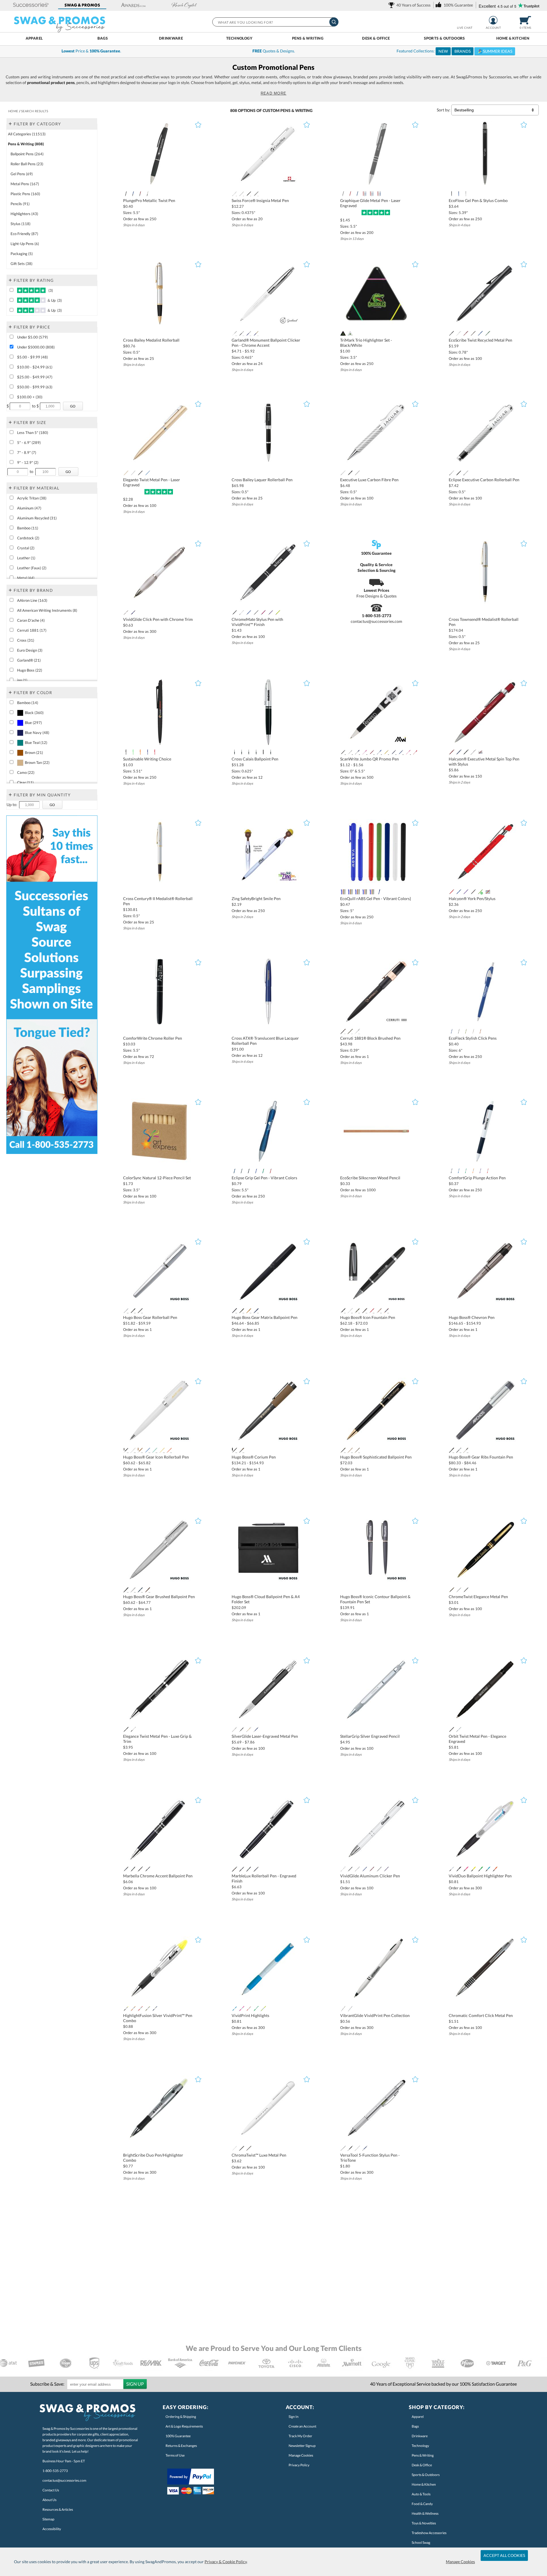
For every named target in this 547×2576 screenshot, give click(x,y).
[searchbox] (275, 22)
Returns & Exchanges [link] (181, 2446)
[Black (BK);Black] (451, 194)
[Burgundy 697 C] (466, 333)
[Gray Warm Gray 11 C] (473, 333)
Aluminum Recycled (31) (37, 518)
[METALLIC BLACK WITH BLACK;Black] (126, 194)
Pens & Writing (308, 38)
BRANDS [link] (463, 51)
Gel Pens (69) (22, 174)
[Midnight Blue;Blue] (241, 752)
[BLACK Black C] (241, 333)
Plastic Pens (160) (25, 194)
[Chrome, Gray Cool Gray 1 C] (357, 1031)
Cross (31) (26, 640)
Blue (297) (33, 723)
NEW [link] (443, 51)
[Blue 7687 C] (379, 752)
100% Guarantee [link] (178, 2436)
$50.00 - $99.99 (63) (35, 387)
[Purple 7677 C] (271, 613)
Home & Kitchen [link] (424, 2484)
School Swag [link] (421, 2543)
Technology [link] (420, 2446)
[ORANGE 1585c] (480, 1031)
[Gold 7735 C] (488, 333)
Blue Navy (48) (37, 733)
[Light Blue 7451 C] (147, 473)
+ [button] (10, 123)
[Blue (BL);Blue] (459, 194)
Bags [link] (415, 2426)
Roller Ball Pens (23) (27, 164)
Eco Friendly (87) (24, 234)
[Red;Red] (451, 752)
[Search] (334, 22)
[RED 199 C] (415, 752)
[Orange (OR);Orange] (140, 752)
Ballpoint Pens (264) (27, 154)
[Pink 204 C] (365, 752)
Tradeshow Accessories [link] (429, 2533)
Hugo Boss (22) (30, 670)
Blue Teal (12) (36, 743)
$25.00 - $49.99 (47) (35, 377)
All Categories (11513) (27, 134)
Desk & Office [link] (422, 2465)
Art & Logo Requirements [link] (184, 2426)
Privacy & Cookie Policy (226, 2562)
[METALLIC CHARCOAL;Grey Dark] (241, 1171)
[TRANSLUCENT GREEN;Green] (263, 1171)
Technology (239, 38)
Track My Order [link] (300, 2436)
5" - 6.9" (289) (29, 442)
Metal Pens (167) (25, 184)
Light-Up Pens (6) (25, 244)
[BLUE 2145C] (451, 1031)
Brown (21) (34, 752)
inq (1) (22, 680)
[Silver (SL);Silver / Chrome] (466, 194)
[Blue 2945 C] (480, 333)
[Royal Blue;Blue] (365, 892)
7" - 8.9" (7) (27, 452)
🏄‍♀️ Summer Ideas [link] (495, 51)
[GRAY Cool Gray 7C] (459, 1031)
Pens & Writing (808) (26, 144)
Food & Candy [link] (422, 2504)
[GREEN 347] (350, 892)
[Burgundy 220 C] (263, 613)
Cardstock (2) (28, 538)
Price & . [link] (91, 51)
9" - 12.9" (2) (28, 462)
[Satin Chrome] (249, 752)
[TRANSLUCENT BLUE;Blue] (256, 1171)
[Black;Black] (249, 194)
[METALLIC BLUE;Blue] (234, 1171)
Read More (274, 93)
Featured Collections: (454, 51)
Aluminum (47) (29, 508)
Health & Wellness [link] (425, 2513)
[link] (410, 5)
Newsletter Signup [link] (302, 2446)
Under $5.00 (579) (32, 337)
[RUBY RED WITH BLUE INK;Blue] (372, 194)
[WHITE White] (350, 333)
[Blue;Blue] (256, 752)
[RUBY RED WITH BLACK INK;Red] (350, 194)
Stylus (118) (21, 224)
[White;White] (234, 194)
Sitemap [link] (48, 2519)
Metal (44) (26, 578)
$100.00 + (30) (30, 397)
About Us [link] (49, 2500)
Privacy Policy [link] (299, 2465)
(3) (50, 290)
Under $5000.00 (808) (36, 347)
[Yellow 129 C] (386, 752)
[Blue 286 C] (133, 613)
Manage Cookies (460, 2562)
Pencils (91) (20, 204)
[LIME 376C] (466, 1031)
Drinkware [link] (420, 2436)
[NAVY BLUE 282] (379, 892)
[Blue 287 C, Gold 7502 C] (256, 333)
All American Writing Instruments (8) (47, 610)
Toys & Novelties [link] (424, 2523)
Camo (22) (26, 772)
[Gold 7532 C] (350, 1031)
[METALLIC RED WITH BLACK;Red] (140, 194)
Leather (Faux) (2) (32, 568)
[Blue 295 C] (394, 752)
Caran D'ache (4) (31, 620)
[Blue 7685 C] (401, 752)
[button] (31, 5)
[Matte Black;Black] (271, 752)
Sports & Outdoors (444, 38)
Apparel (34, 38)
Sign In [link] (294, 2417)
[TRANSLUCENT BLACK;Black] (249, 1171)
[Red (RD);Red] (155, 752)
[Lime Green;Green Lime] (480, 892)
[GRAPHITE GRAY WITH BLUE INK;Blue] (365, 194)
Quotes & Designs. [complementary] (274, 51)
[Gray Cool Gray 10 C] (256, 194)
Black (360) (34, 713)
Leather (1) (26, 558)
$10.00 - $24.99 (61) (35, 367)
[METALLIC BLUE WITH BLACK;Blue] (133, 194)
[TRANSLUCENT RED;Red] (271, 1171)
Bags (103, 38)
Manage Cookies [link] (301, 2455)
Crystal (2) (26, 548)
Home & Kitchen (513, 38)
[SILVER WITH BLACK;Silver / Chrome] (147, 194)
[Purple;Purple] (466, 892)
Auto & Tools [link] (421, 2494)
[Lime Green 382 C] (278, 613)
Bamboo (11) (28, 528)
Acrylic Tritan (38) (32, 498)
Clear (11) (25, 782)
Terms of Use (175, 2455)
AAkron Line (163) (32, 600)
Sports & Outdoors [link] (426, 2475)
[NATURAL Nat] (473, 1031)
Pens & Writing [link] (423, 2455)
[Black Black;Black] (343, 333)
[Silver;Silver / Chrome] (241, 194)
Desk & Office (376, 38)
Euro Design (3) (30, 650)
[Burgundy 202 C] (372, 752)
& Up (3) (54, 300)
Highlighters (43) (24, 214)
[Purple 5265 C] (357, 752)
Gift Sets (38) (22, 264)
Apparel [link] (418, 2417)
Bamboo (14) (28, 703)
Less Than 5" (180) (33, 433)
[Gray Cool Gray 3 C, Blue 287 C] (249, 333)
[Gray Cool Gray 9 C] (256, 613)
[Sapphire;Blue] (357, 194)
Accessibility (52, 2529)
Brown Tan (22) (37, 762)
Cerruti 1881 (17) (32, 630)
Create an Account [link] (302, 2426)
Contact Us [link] (51, 2490)
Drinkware (171, 38)
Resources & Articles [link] (58, 2509)
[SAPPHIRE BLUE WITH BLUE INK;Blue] (379, 194)
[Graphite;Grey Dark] (343, 194)
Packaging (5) (22, 254)
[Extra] (480, 752)
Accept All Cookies (504, 2555)
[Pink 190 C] (408, 752)
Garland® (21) (29, 660)
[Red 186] (357, 892)
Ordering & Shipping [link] (181, 2417)
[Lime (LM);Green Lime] (133, 752)
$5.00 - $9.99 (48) (32, 357)
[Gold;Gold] (126, 473)
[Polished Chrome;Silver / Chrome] (234, 752)
